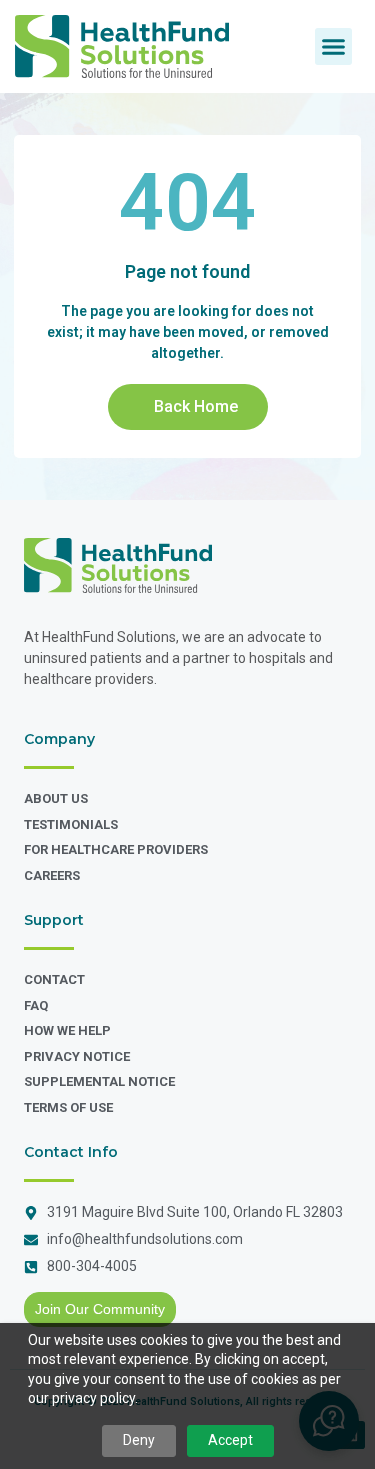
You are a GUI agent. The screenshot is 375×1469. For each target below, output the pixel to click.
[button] (334, 47)
